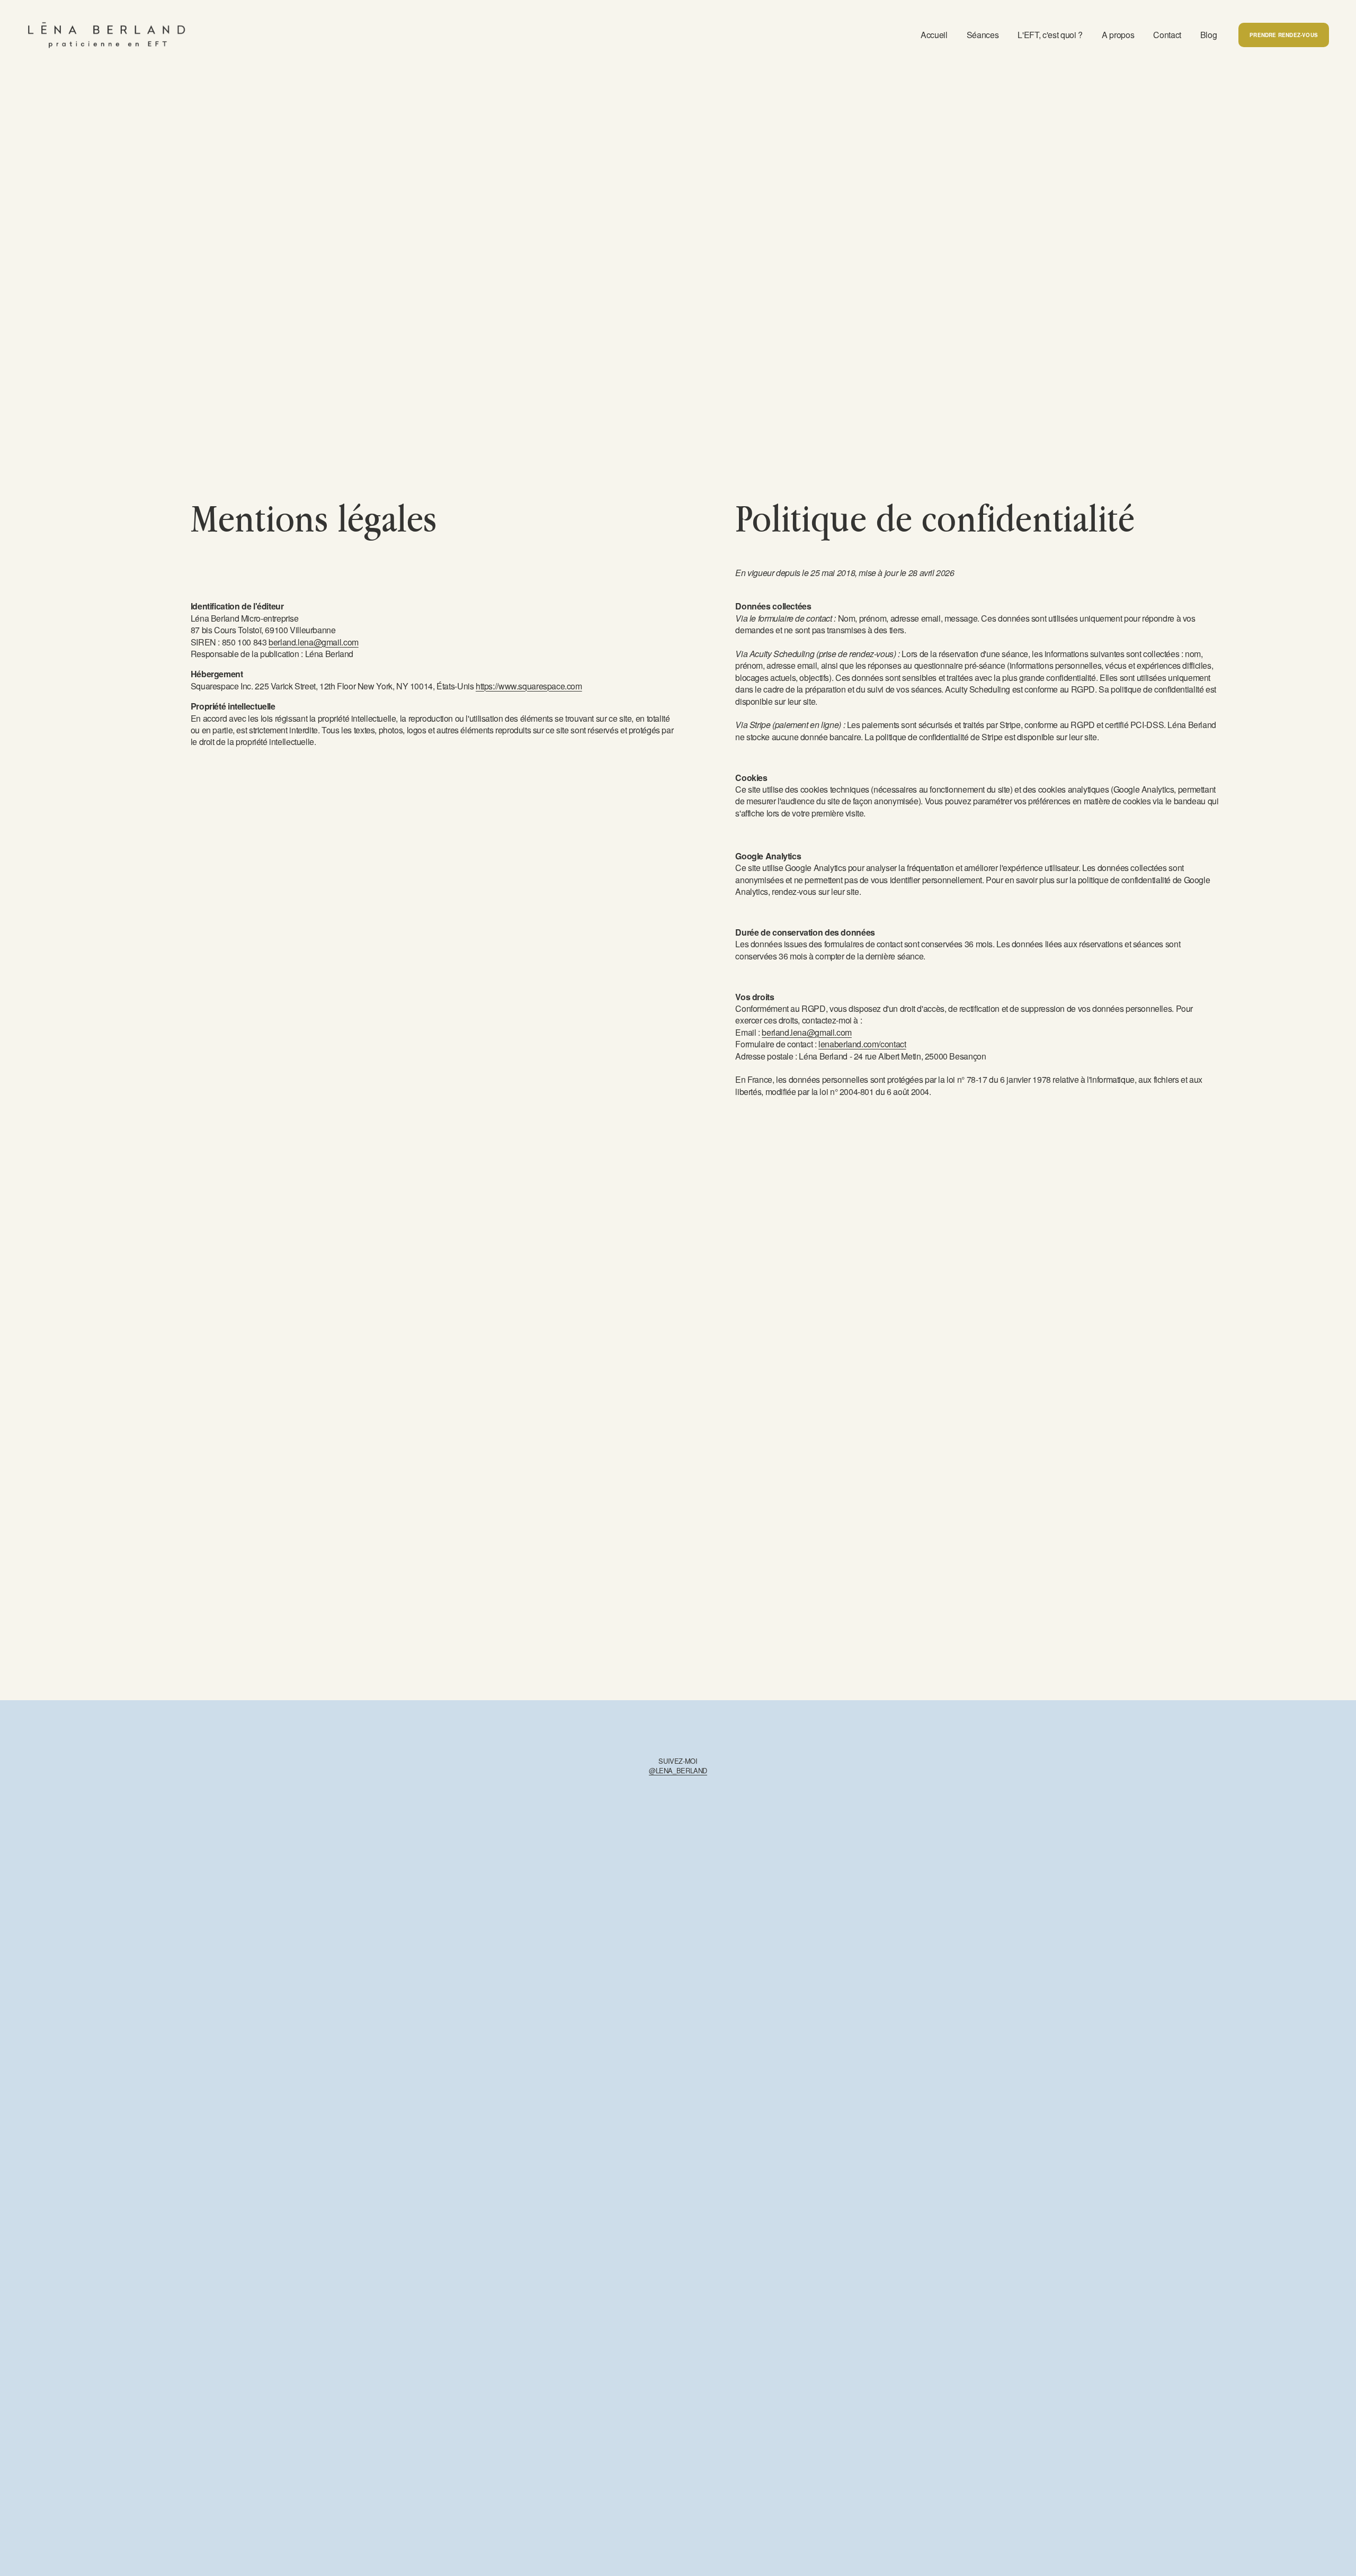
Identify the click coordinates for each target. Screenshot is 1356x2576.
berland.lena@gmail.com (314, 642)
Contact (1167, 35)
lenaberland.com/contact (862, 1044)
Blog (1209, 35)
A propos (1118, 35)
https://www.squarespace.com (529, 686)
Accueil (934, 35)
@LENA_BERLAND (678, 1771)
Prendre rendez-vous (1284, 35)
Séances (983, 35)
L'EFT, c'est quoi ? (1050, 35)
